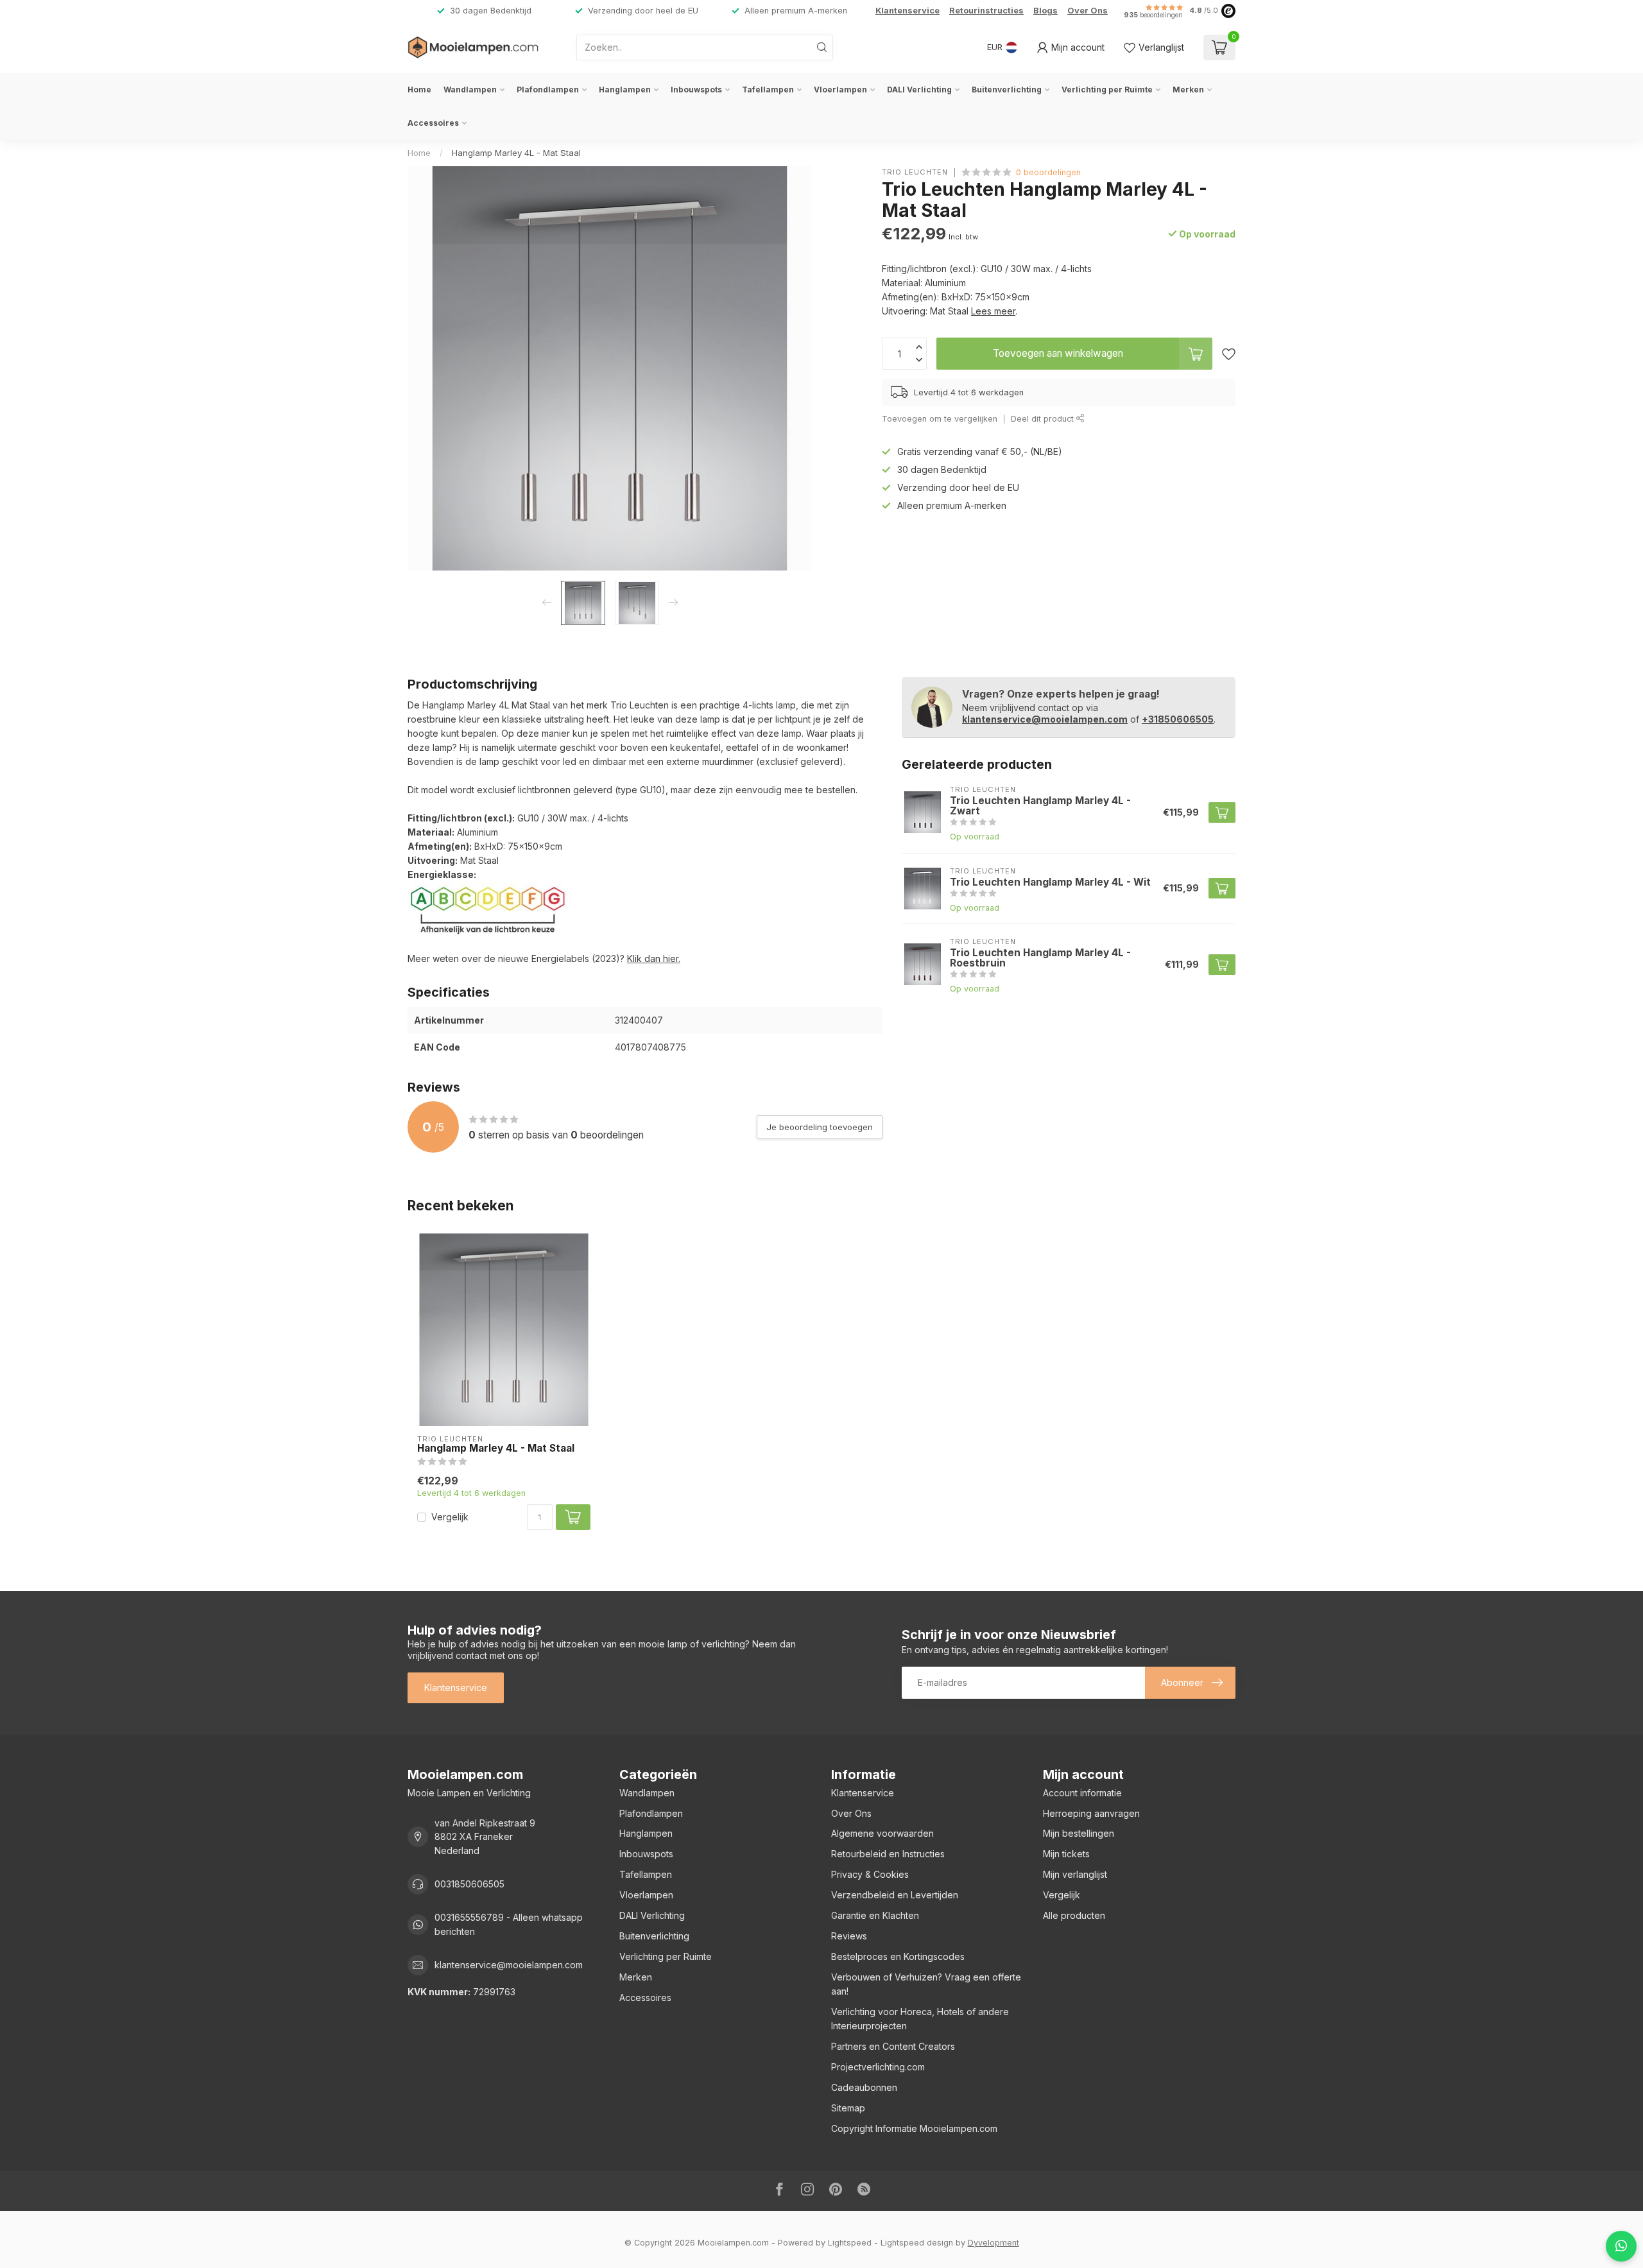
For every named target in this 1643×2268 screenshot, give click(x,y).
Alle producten (1074, 1915)
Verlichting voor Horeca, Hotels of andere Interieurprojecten (920, 2019)
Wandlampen (470, 90)
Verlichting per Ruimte (1107, 90)
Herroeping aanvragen (1091, 1813)
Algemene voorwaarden (882, 1833)
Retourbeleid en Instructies (888, 1854)
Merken (1188, 90)
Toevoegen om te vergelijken (940, 419)
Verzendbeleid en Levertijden (895, 1895)
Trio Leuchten (915, 172)
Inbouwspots (696, 90)
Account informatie (1082, 1793)
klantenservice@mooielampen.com (1045, 719)
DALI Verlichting (919, 90)
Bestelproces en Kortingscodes (898, 1956)
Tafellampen (768, 90)
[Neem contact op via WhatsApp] (1621, 2246)
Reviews (849, 1936)
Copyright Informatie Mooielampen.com (914, 2128)
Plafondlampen (548, 90)
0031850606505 (469, 1884)
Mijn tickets (1066, 1854)
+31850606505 (1178, 719)
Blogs (1045, 11)
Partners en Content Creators (893, 2046)
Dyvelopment (994, 2243)
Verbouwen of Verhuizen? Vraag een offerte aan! (926, 1984)
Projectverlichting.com (878, 2067)
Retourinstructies (986, 11)
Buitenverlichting (1007, 90)
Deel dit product (1044, 419)
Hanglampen (625, 90)
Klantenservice (908, 11)
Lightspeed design (917, 2243)
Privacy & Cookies (870, 1874)
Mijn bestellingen (1079, 1833)
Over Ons (1088, 11)
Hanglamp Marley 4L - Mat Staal (516, 153)
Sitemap (848, 2108)
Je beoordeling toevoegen (820, 1127)
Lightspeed (850, 2243)
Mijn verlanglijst (1075, 1874)
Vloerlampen (840, 90)
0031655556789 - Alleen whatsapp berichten (509, 1924)
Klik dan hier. (654, 958)
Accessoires (433, 123)
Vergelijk (450, 1517)
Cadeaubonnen (864, 2087)
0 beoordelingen (1048, 172)
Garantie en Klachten (875, 1915)
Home (419, 90)
